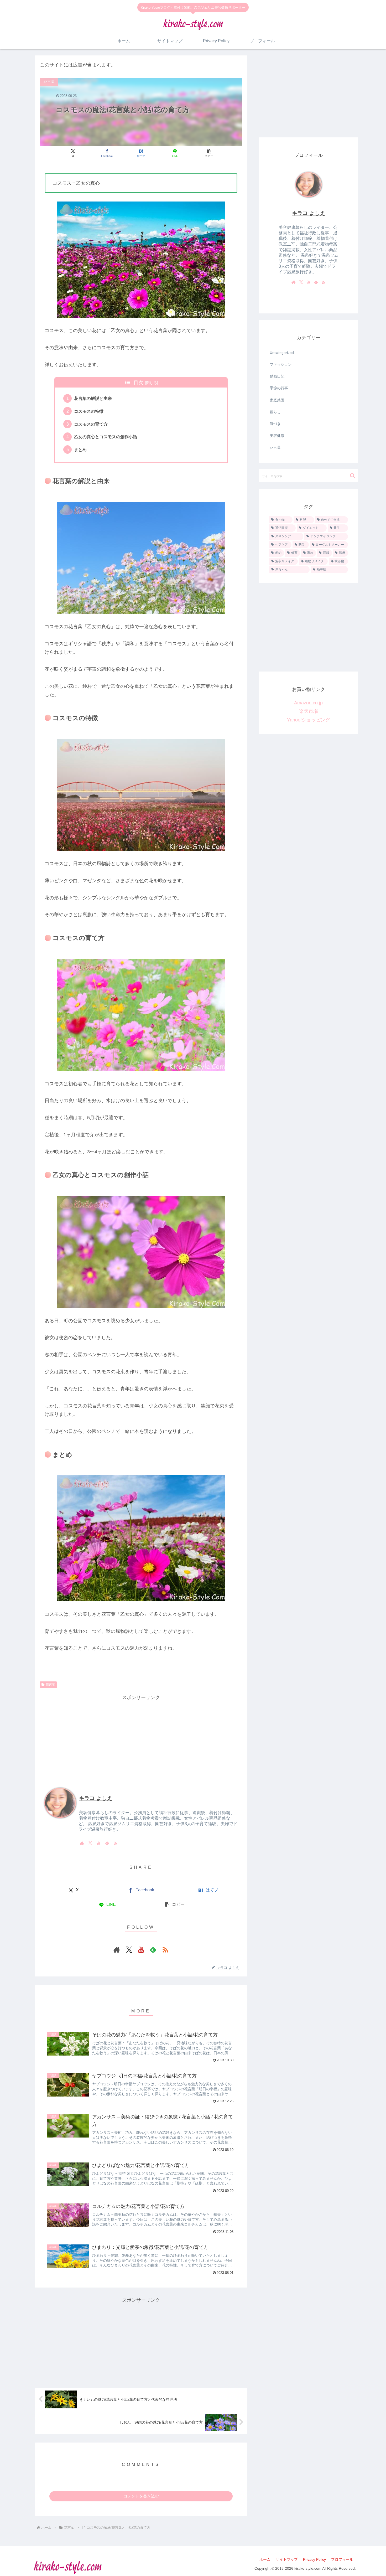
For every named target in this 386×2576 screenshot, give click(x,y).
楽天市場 (309, 711)
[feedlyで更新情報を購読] (107, 1843)
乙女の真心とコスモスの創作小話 (106, 437)
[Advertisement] (141, 1738)
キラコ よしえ (96, 1798)
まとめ (80, 450)
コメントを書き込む (141, 2496)
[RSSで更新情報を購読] (116, 1843)
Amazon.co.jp (308, 703)
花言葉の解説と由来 (93, 398)
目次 (138, 383)
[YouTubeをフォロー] (99, 1843)
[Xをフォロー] (90, 1843)
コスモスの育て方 (91, 424)
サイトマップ (287, 2559)
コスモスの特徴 (89, 411)
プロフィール (342, 2559)
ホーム (265, 2559)
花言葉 (50, 1685)
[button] (209, 153)
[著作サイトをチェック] (82, 1843)
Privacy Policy (314, 2559)
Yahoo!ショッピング (309, 720)
